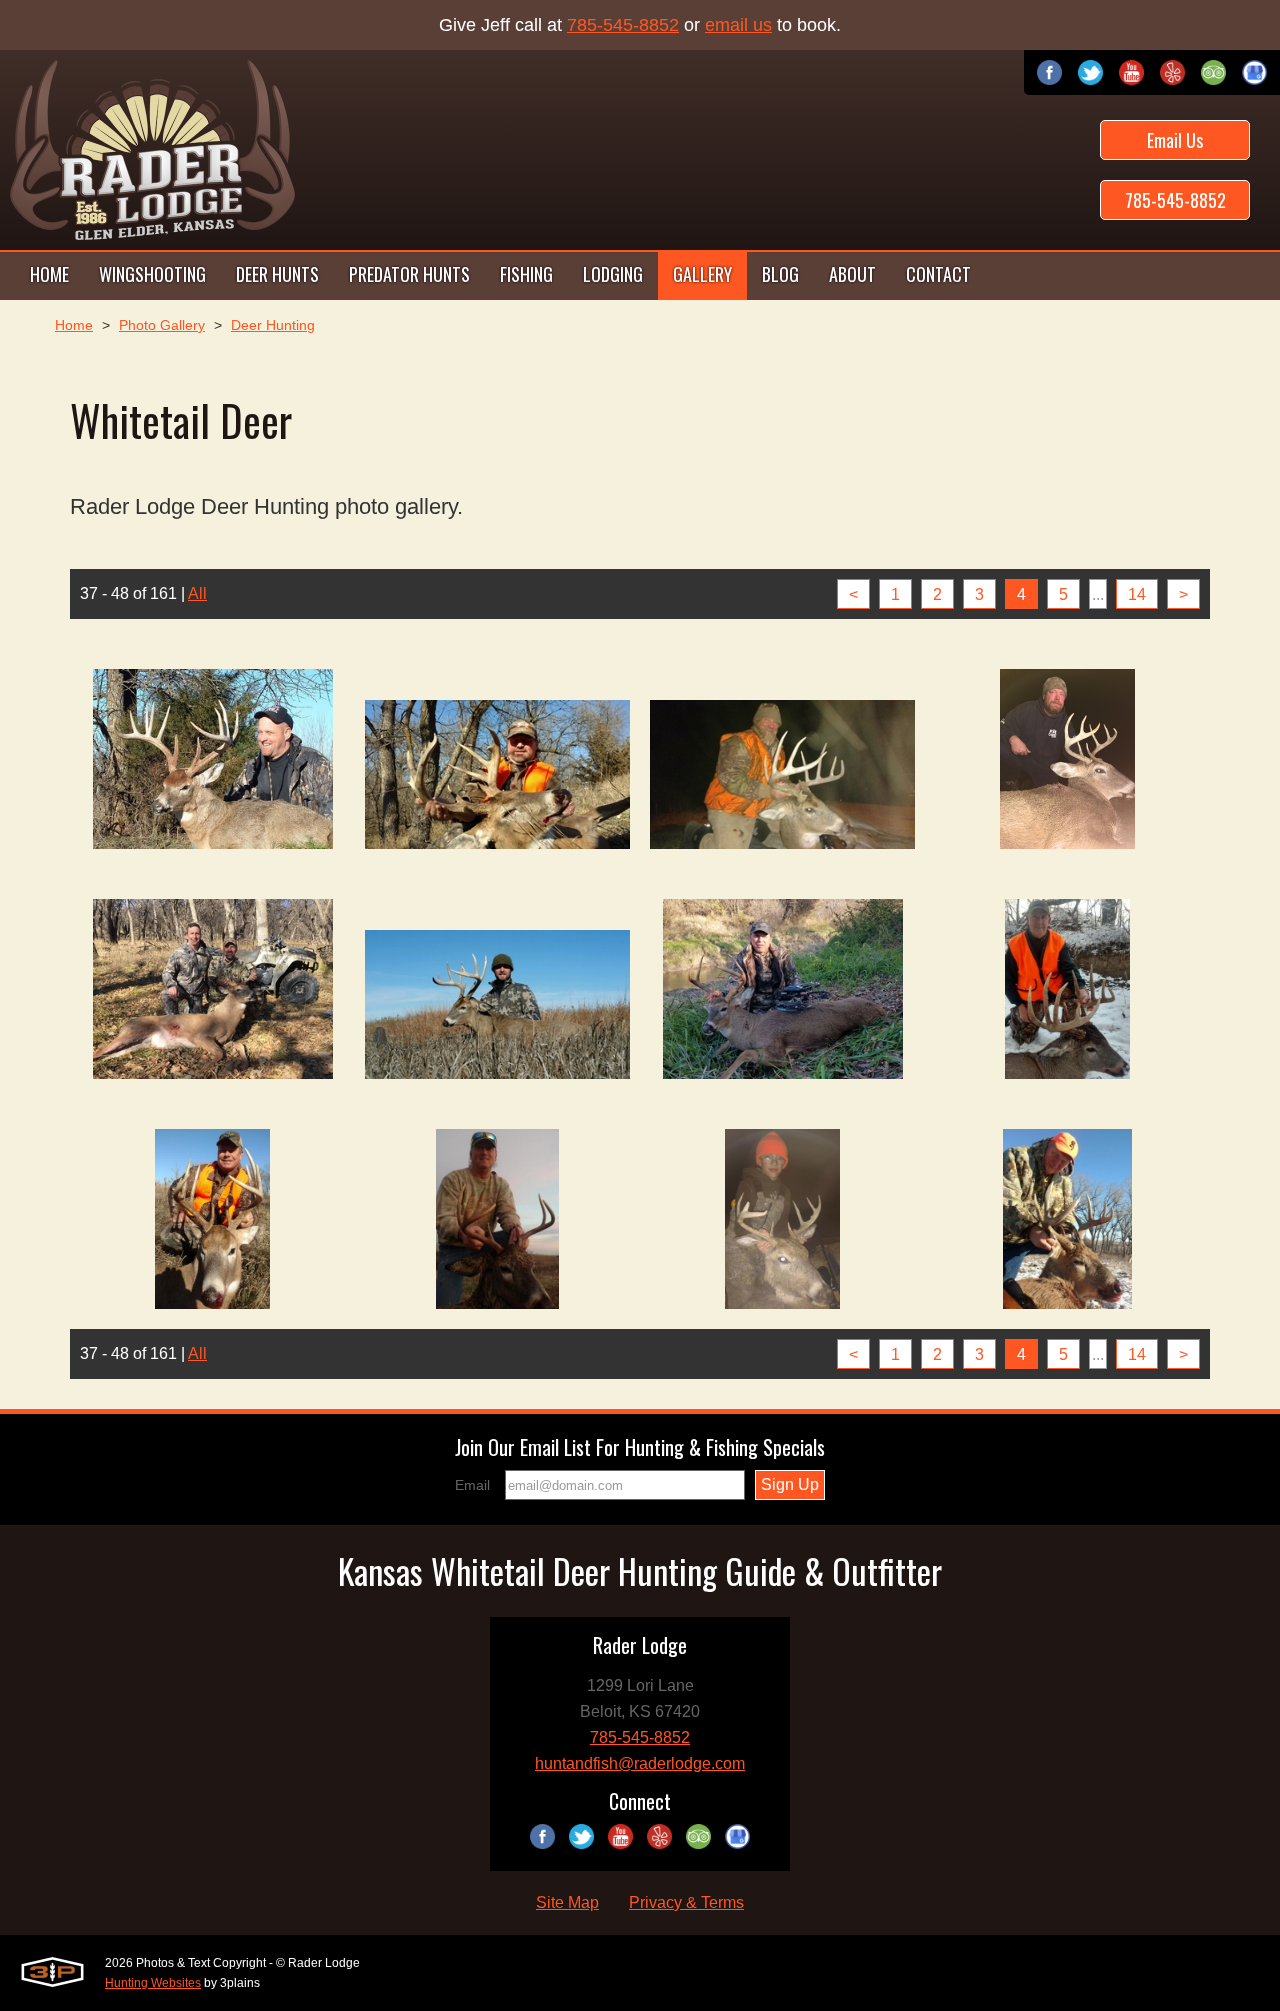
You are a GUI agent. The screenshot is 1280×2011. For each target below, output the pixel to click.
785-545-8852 (623, 25)
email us (738, 25)
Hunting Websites (153, 1983)
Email (472, 1485)
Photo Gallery (162, 325)
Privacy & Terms (686, 1902)
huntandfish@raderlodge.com (640, 1763)
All (197, 593)
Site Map (567, 1902)
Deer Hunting (273, 325)
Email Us (1175, 140)
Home (74, 325)
